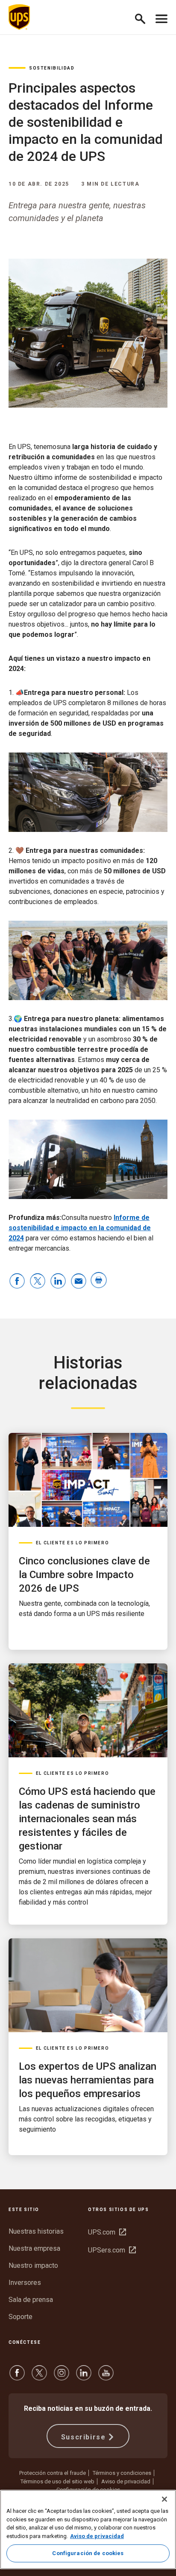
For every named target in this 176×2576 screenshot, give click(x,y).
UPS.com (107, 2232)
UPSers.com (112, 2250)
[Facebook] (17, 2377)
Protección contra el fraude (53, 2473)
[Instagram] (62, 2377)
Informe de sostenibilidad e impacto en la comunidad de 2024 (80, 1228)
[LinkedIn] (84, 2377)
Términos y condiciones (122, 2473)
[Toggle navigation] (161, 17)
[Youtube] (106, 2377)
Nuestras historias (36, 2231)
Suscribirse (84, 2437)
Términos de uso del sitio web (57, 2481)
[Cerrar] (164, 2499)
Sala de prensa (31, 2300)
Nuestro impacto (33, 2265)
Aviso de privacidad (126, 2481)
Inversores (25, 2283)
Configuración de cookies (88, 2553)
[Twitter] (39, 2377)
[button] (144, 17)
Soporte (21, 2317)
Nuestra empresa (34, 2248)
